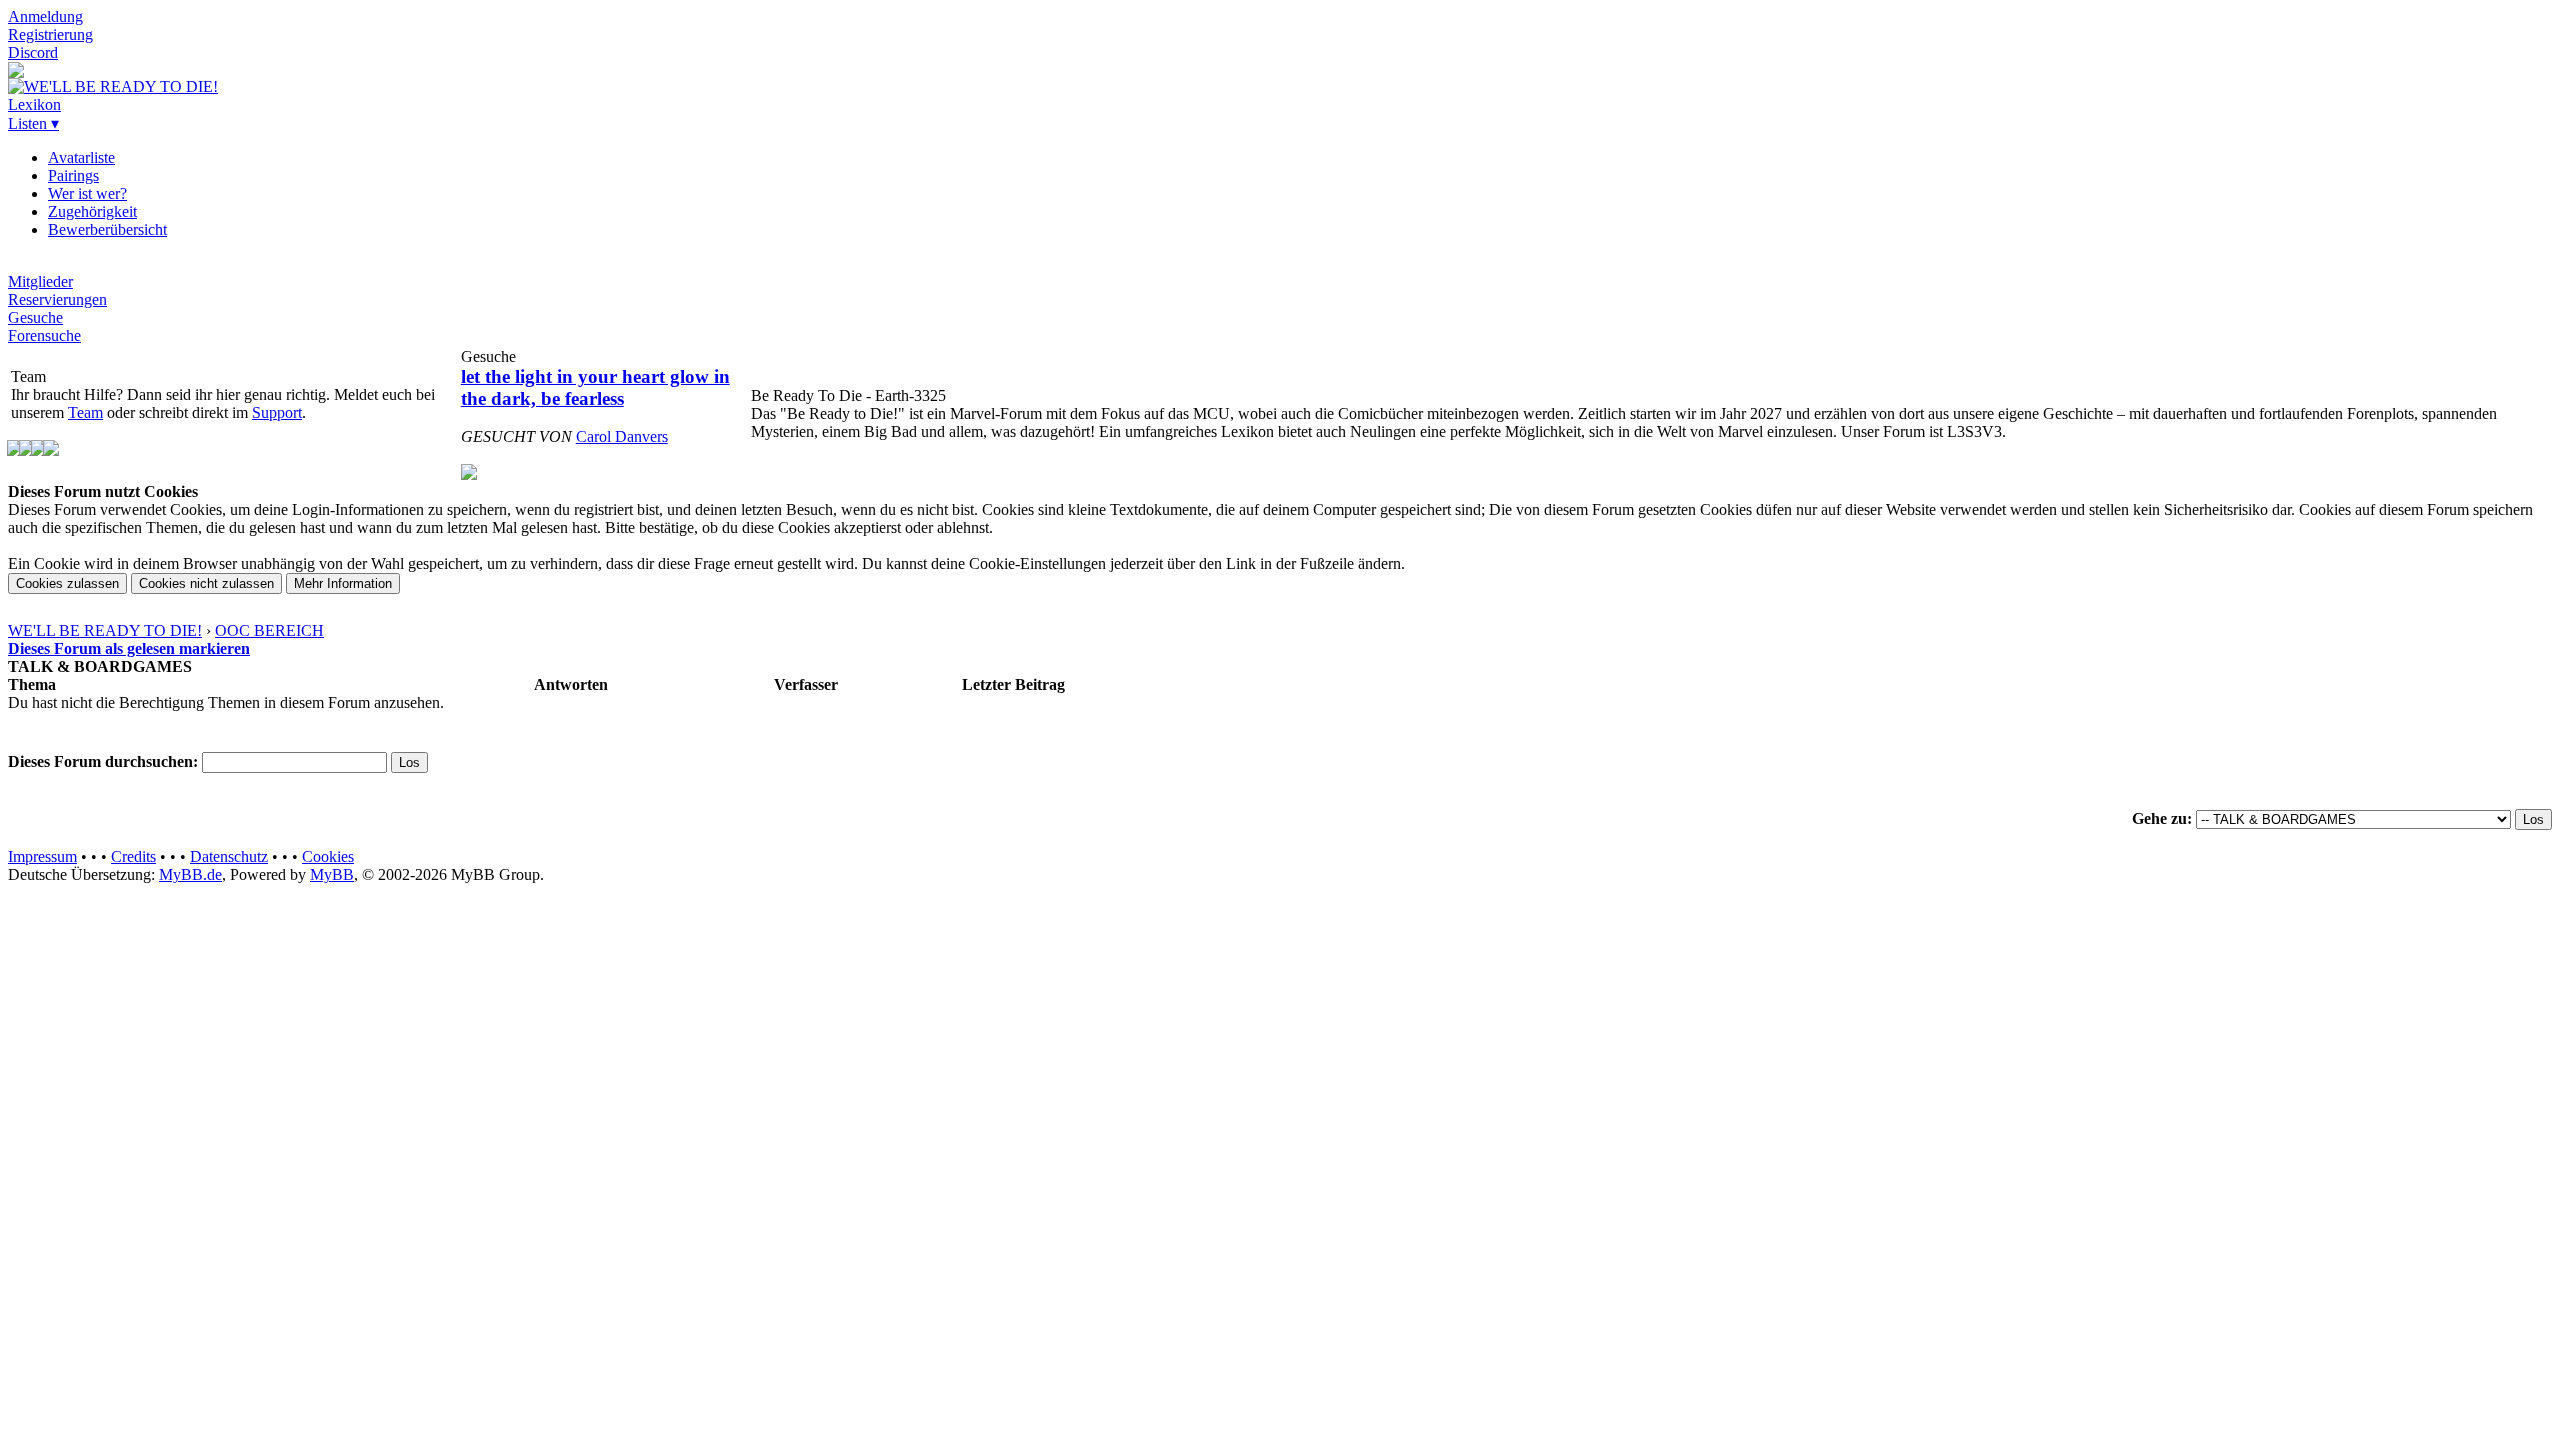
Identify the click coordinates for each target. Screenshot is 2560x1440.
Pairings (73, 175)
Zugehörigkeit (92, 211)
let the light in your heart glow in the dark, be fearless (595, 387)
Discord (33, 52)
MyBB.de (190, 874)
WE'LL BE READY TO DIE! (105, 630)
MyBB (332, 874)
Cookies (328, 856)
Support (277, 412)
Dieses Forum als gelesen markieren (129, 648)
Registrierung (50, 34)
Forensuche (44, 335)
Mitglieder (40, 281)
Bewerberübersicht (107, 229)
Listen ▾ (33, 123)
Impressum (42, 856)
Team (85, 412)
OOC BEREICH (269, 630)
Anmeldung (45, 16)
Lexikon (34, 104)
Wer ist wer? (87, 193)
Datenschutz (229, 856)
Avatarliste (81, 157)
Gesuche (35, 317)
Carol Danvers (622, 436)
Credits (133, 856)
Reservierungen (57, 299)
